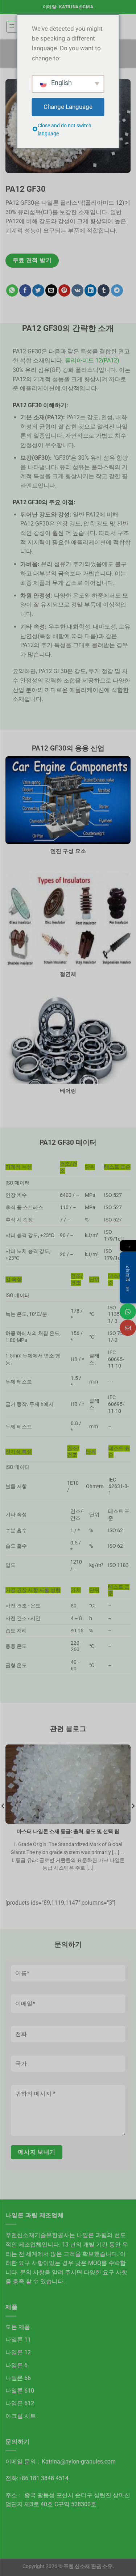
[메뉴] (12, 27)
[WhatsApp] (128, 1312)
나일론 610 (20, 2391)
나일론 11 (18, 2340)
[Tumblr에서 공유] (104, 290)
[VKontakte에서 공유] (77, 290)
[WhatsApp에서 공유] (12, 290)
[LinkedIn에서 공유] (90, 290)
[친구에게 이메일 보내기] (51, 290)
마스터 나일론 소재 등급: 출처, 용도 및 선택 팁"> (67, 1819)
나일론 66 (18, 2378)
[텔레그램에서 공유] (117, 290)
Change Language (68, 107)
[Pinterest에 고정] (64, 290)
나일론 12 (18, 2352)
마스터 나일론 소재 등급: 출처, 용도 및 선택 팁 (68, 1831)
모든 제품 (18, 2327)
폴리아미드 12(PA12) (92, 360)
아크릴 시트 (21, 2416)
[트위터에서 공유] (38, 290)
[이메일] (128, 1328)
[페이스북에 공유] (25, 290)
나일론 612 (20, 2403)
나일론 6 (17, 2365)
